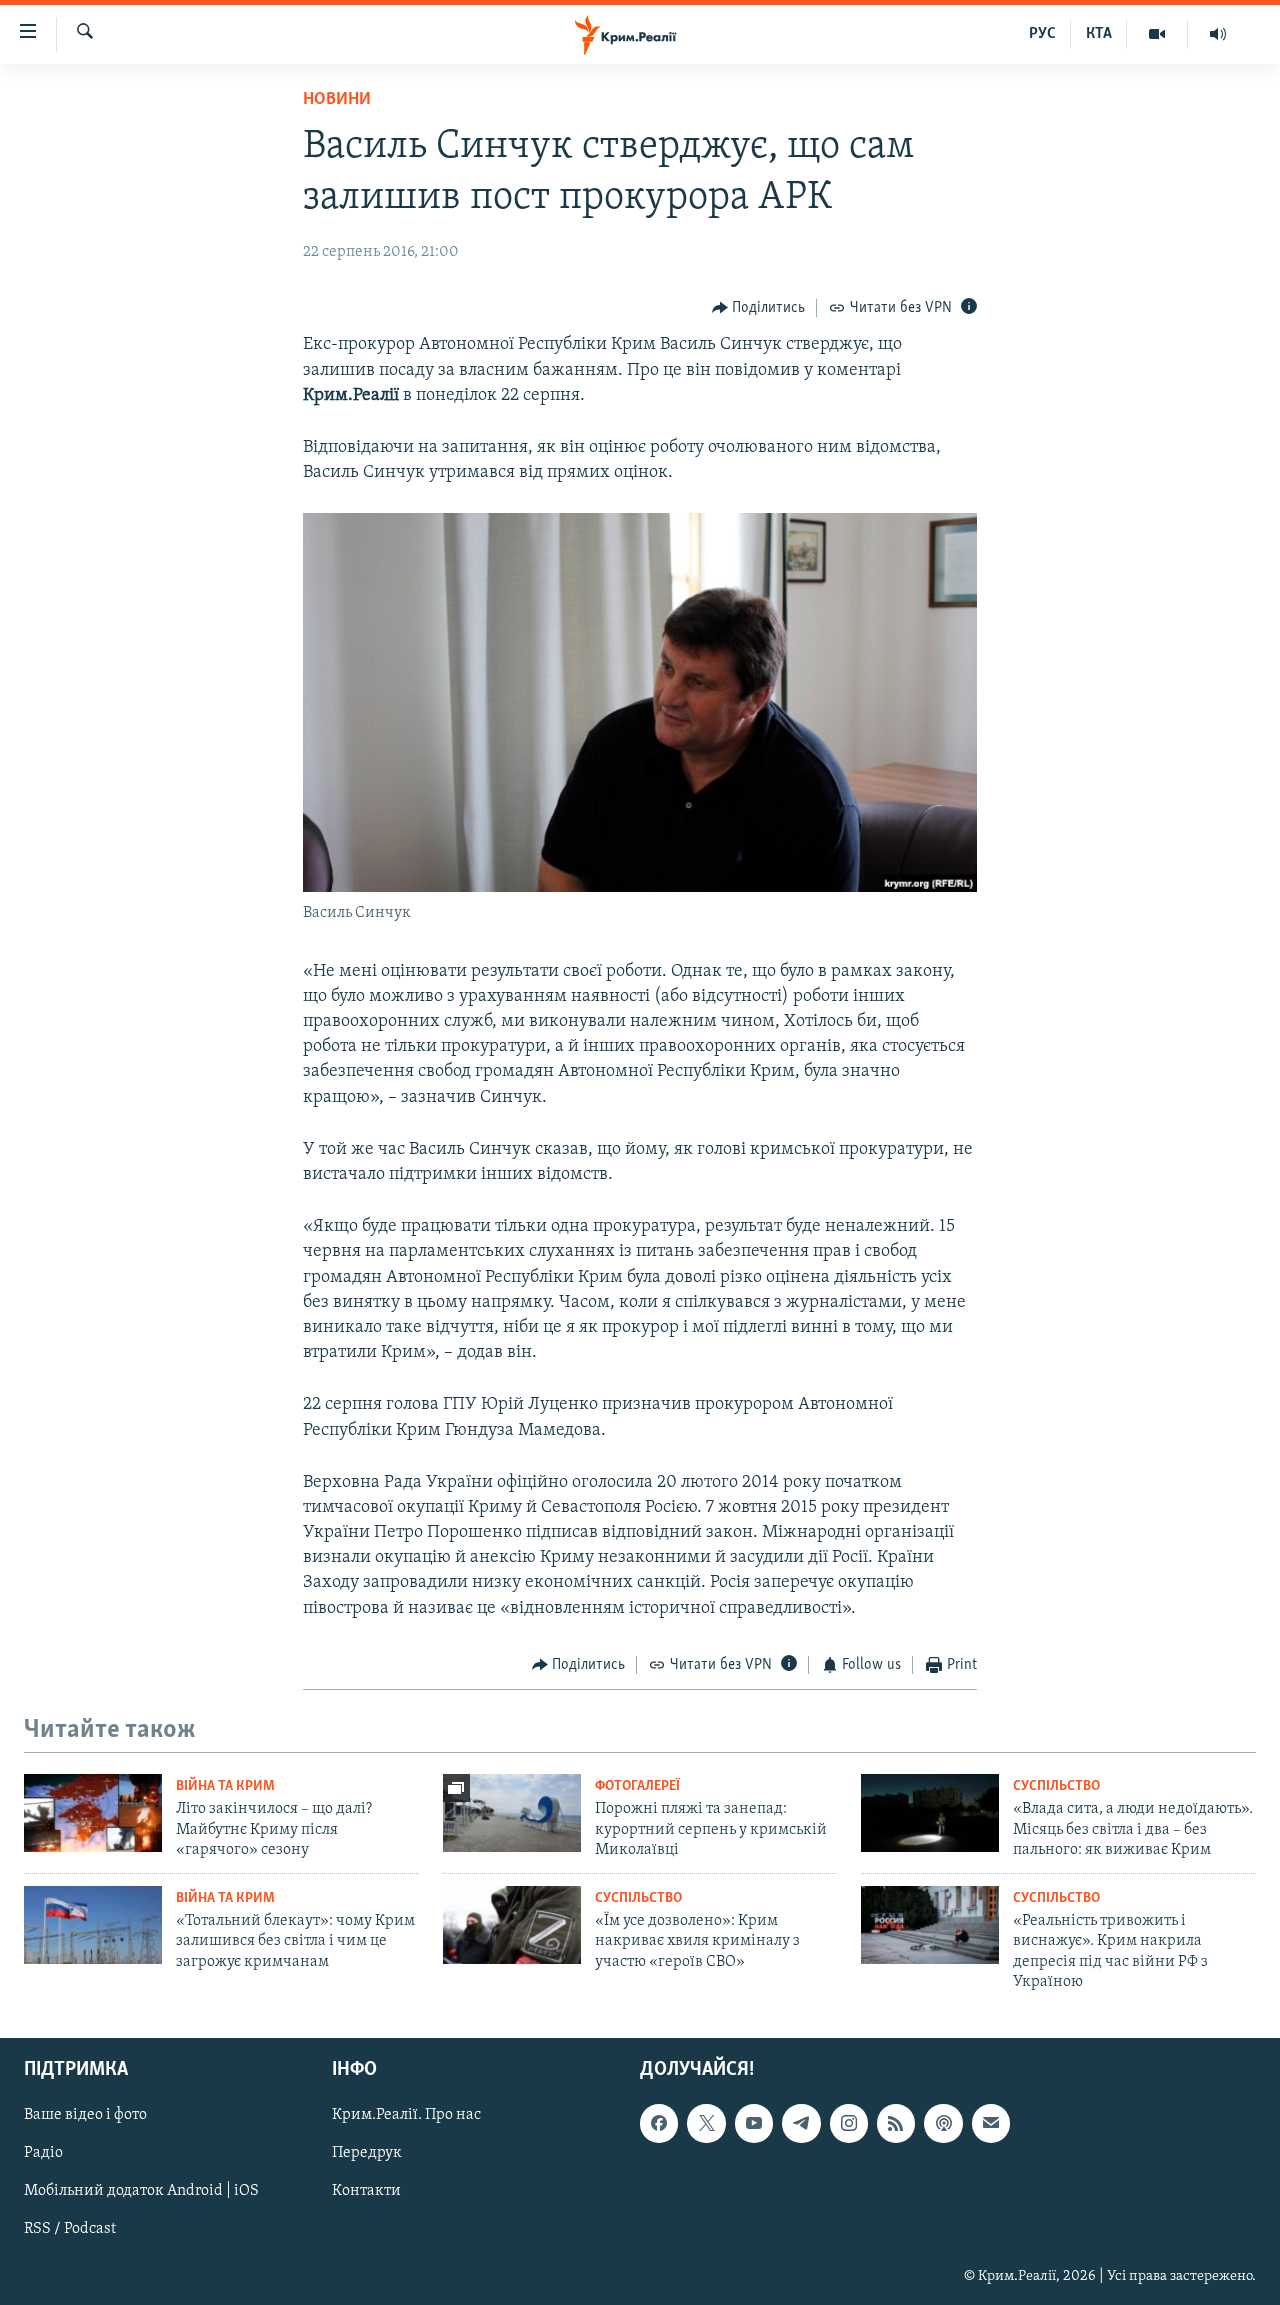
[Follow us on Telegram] (801, 2124)
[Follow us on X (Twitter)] (706, 2124)
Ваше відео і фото (85, 2116)
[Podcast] (943, 2124)
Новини (337, 100)
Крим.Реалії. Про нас (406, 2116)
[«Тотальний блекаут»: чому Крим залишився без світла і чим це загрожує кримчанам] (93, 1925)
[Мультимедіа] (1157, 34)
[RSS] (896, 2124)
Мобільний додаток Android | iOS (141, 2192)
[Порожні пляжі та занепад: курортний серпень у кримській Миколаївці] (512, 1813)
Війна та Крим (225, 1786)
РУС (1042, 34)
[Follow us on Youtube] (754, 2124)
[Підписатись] (991, 2124)
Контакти (366, 2192)
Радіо (43, 2154)
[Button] (759, 308)
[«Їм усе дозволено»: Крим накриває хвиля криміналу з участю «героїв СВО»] (512, 1925)
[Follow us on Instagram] (849, 2124)
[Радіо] (1218, 34)
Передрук (367, 2154)
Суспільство (1056, 1786)
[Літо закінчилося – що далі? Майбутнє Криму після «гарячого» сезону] (93, 1813)
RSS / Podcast (70, 2230)
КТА (1099, 34)
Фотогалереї (637, 1786)
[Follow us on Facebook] (659, 2124)
